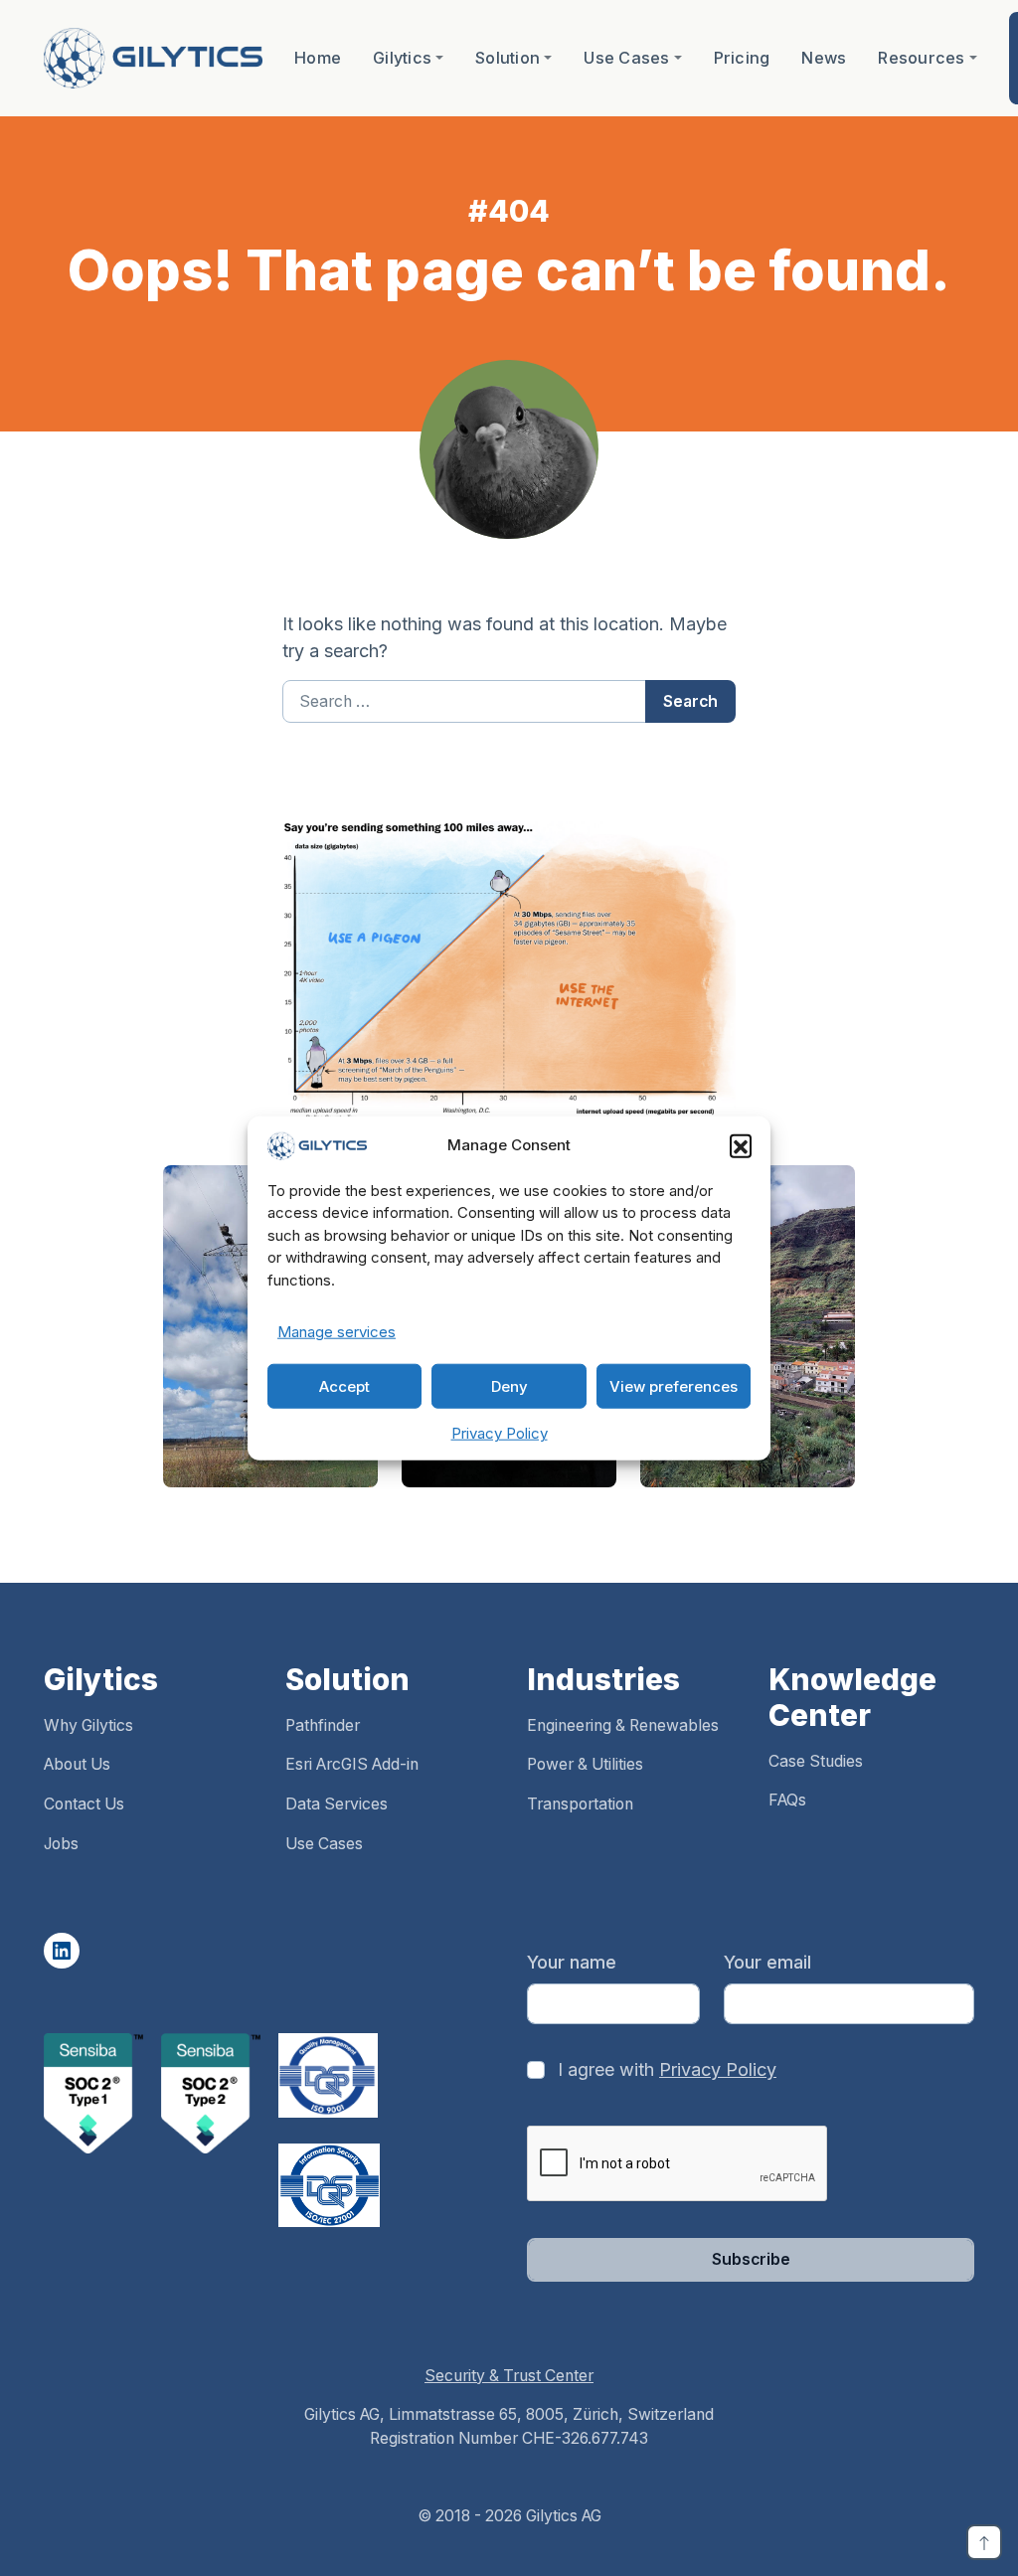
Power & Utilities (585, 1764)
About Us (77, 1764)
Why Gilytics (88, 1725)
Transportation (580, 1804)
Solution (508, 58)
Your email (767, 1962)
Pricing (742, 58)
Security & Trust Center (509, 2376)
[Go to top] (984, 2542)
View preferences (674, 1385)
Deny (509, 1385)
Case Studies (816, 1761)
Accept (344, 1385)
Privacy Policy (500, 1433)
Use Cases (626, 58)
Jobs (61, 1844)
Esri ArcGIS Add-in (352, 1764)
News (824, 58)
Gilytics (402, 58)
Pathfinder (323, 1725)
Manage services (337, 1332)
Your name (572, 1962)
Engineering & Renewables (623, 1725)
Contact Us (84, 1804)
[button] (741, 1145)
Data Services (337, 1804)
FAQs (787, 1800)
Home (318, 58)
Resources (921, 58)
